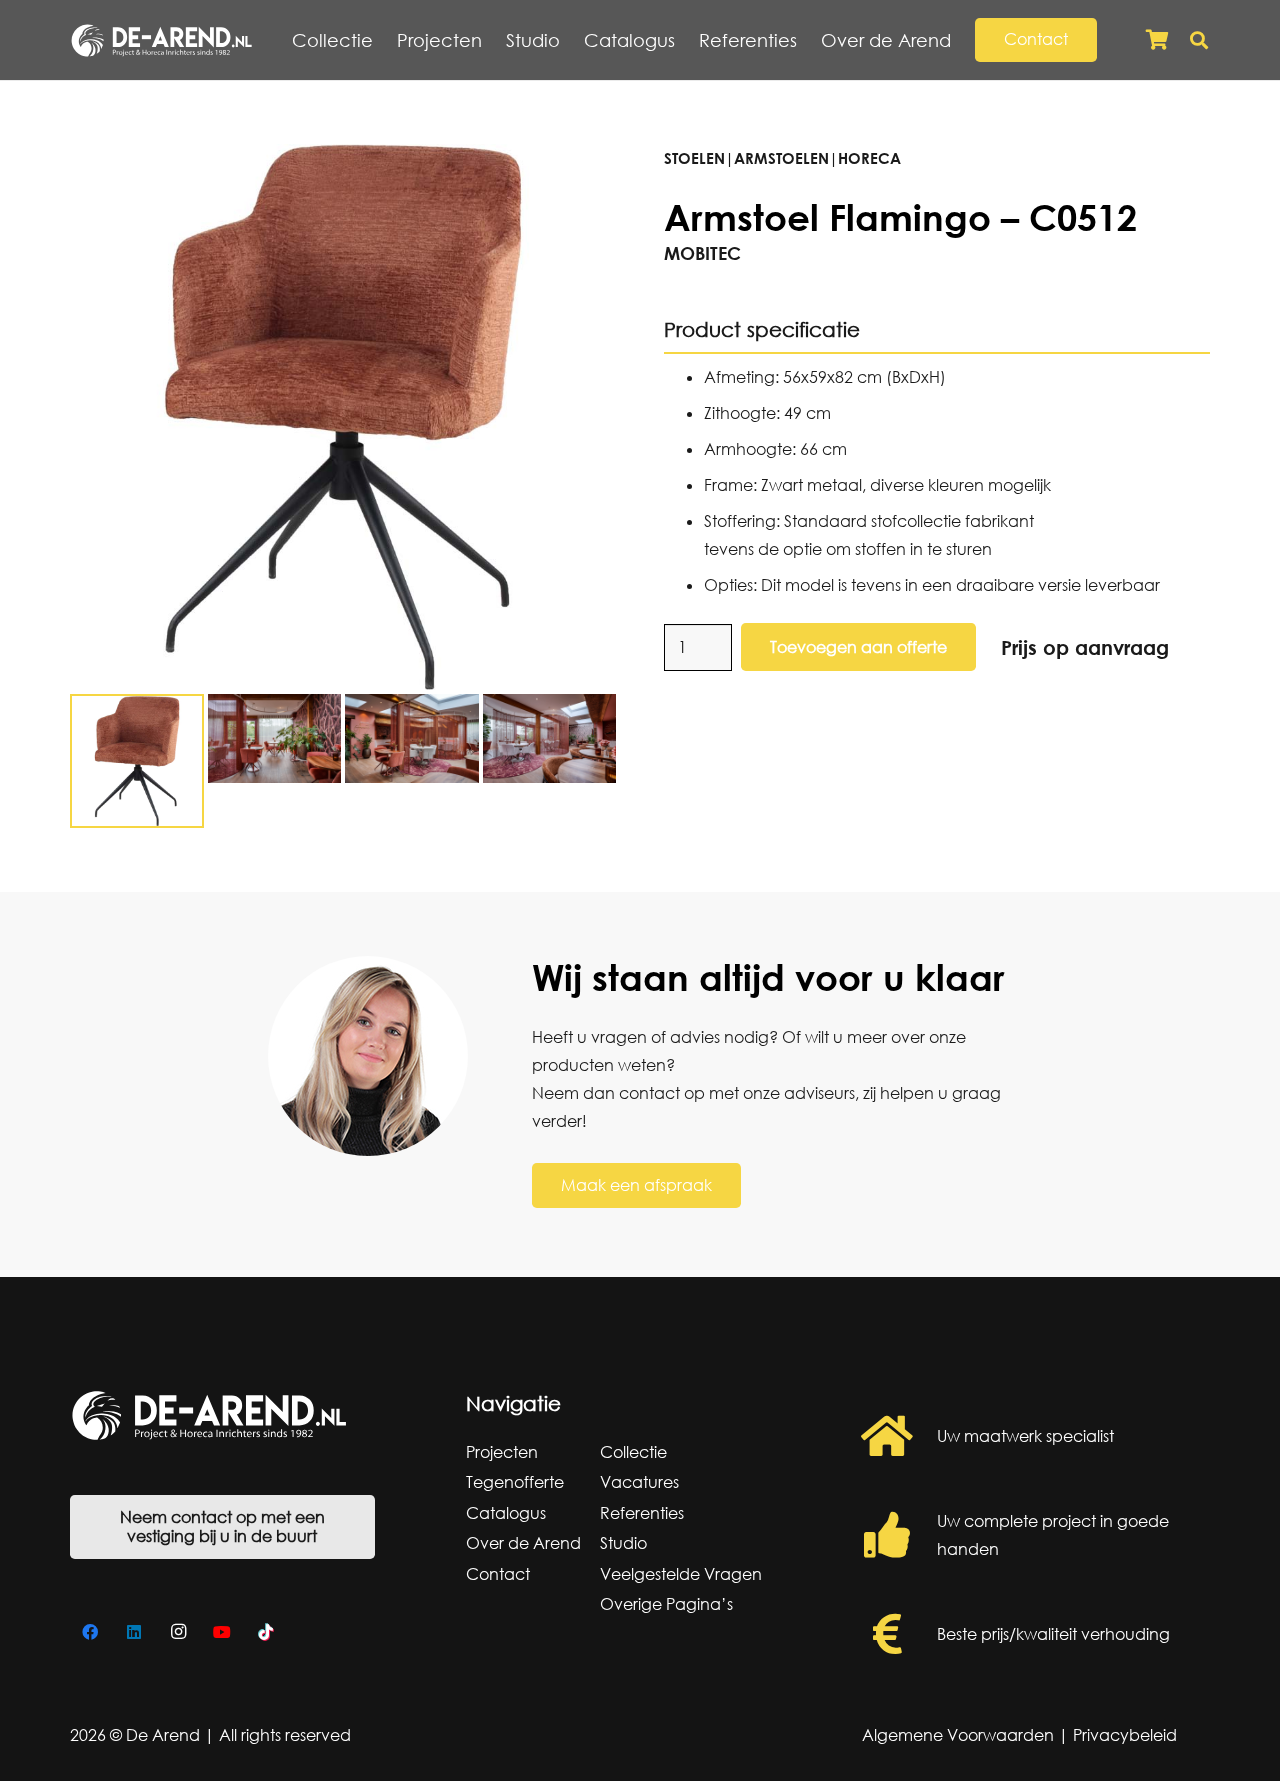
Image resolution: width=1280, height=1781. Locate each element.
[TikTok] (266, 1632)
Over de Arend (523, 1543)
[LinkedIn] (134, 1632)
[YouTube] (222, 1632)
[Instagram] (178, 1632)
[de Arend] (161, 40)
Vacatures (639, 1482)
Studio (623, 1543)
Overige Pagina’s (666, 1604)
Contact (498, 1574)
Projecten (502, 1452)
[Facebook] (90, 1632)
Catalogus (506, 1513)
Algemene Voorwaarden (958, 1735)
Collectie (633, 1452)
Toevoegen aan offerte (858, 647)
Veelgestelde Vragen (681, 1574)
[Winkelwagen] (1157, 40)
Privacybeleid (1125, 1735)
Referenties (642, 1513)
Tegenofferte (515, 1482)
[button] (962, 40)
